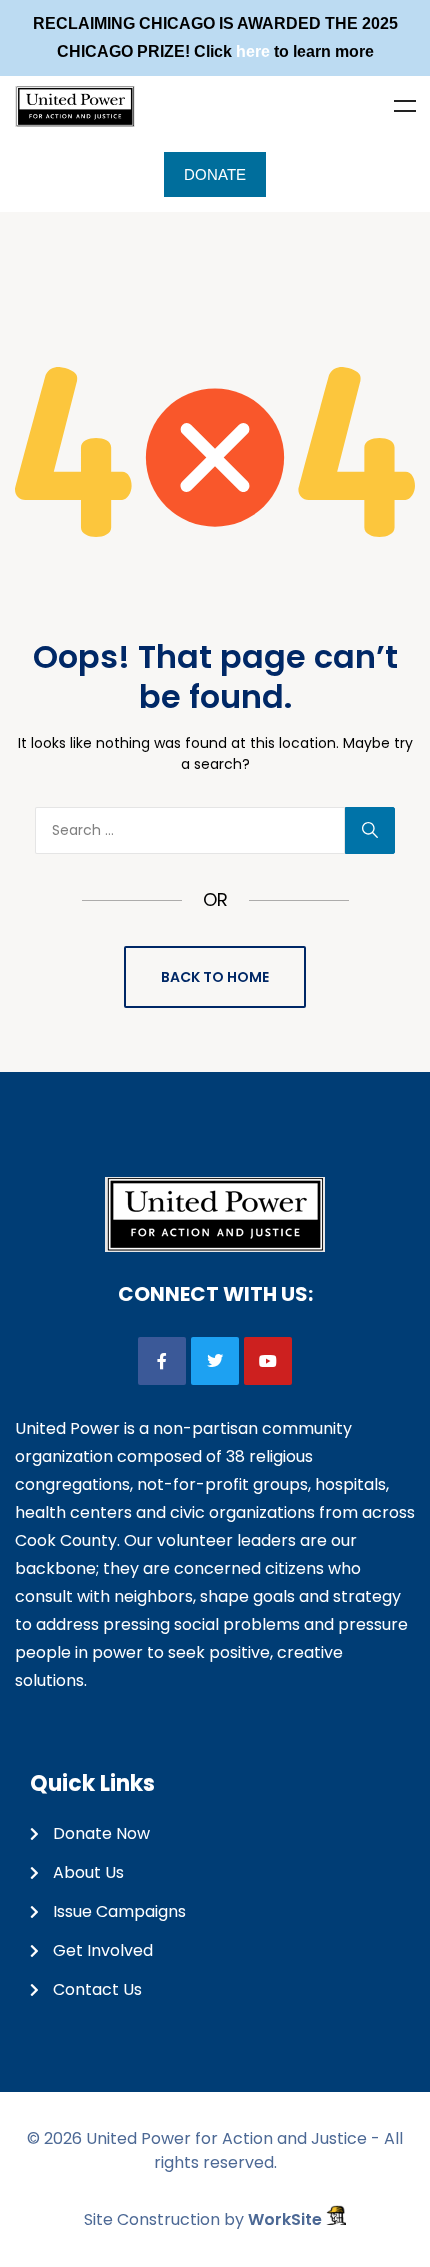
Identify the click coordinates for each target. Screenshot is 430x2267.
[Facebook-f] (162, 1361)
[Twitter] (215, 1361)
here (253, 51)
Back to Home (215, 977)
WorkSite (287, 2219)
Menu (405, 106)
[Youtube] (268, 1361)
